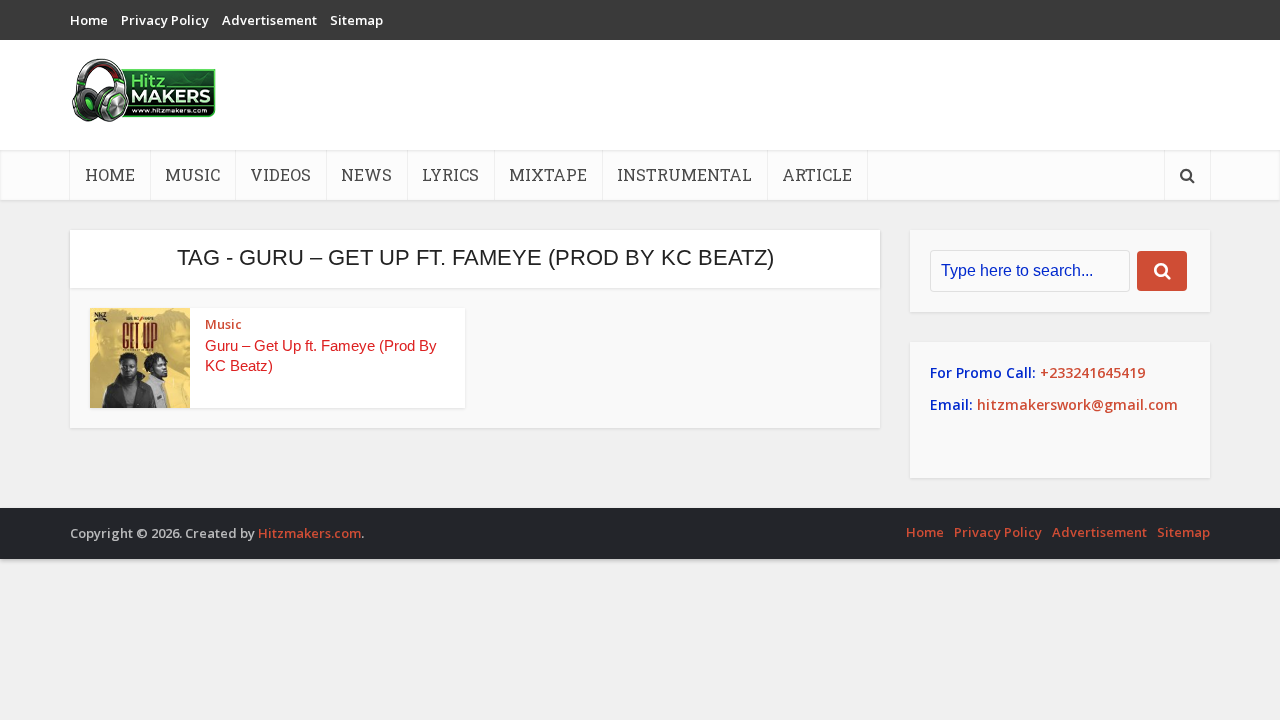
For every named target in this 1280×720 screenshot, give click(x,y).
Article (817, 174)
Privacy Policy (165, 20)
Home (89, 20)
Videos (280, 174)
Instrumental (684, 174)
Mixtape (548, 174)
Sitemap (356, 20)
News (366, 174)
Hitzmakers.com (309, 533)
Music (192, 174)
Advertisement (269, 20)
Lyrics (450, 174)
